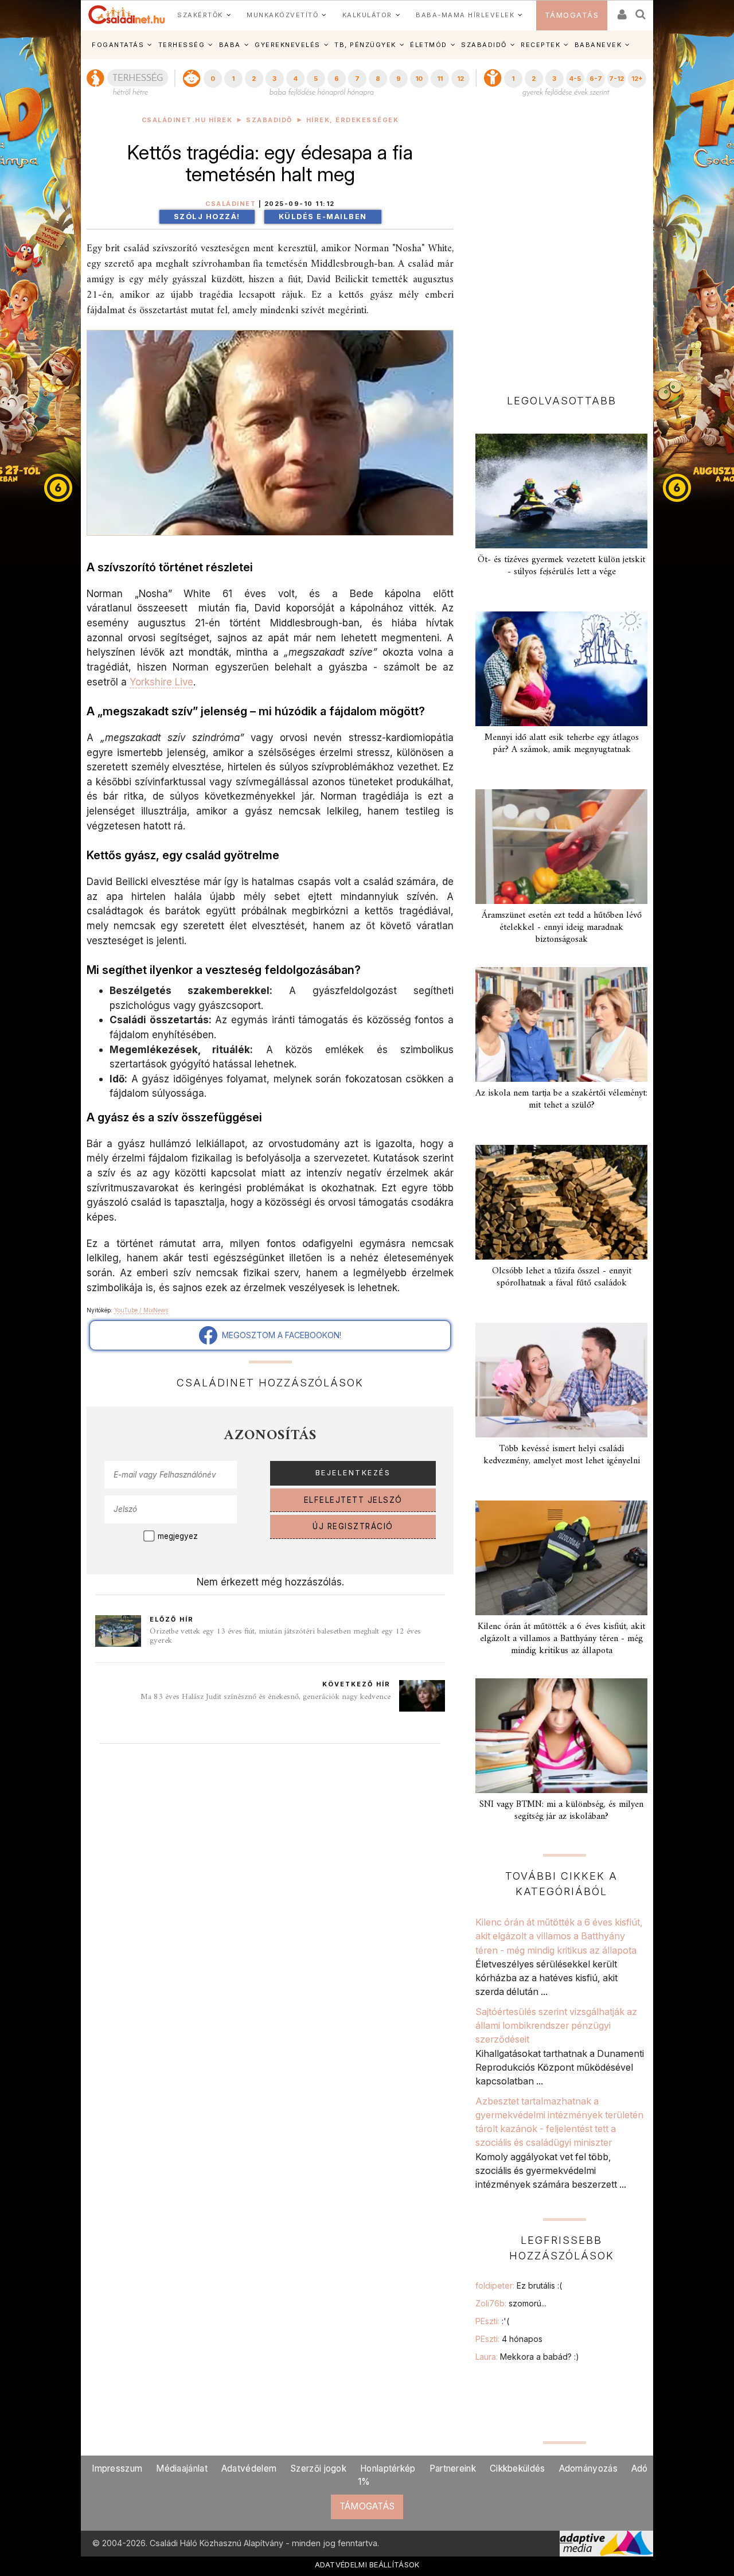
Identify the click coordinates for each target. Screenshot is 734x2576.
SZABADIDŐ (484, 45)
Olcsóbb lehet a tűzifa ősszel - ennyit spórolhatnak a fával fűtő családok (562, 1277)
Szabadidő (269, 120)
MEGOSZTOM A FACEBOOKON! (279, 1335)
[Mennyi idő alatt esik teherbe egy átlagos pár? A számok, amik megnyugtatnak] (561, 669)
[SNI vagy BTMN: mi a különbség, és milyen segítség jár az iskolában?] (561, 1736)
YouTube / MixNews (141, 1310)
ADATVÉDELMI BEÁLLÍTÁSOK (367, 2565)
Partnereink (453, 2468)
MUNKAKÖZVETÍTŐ (282, 15)
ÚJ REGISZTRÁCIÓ (353, 1526)
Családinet (231, 204)
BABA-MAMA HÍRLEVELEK (465, 15)
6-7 (596, 79)
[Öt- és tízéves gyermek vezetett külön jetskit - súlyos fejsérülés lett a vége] (561, 491)
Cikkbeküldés (518, 2468)
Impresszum (117, 2468)
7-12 (616, 79)
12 (460, 79)
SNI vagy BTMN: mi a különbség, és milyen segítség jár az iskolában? (561, 1811)
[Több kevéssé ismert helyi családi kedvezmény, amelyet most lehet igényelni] (561, 1380)
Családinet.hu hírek (187, 120)
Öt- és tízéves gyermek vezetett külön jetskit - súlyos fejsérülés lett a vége (561, 566)
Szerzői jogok (318, 2468)
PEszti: (492, 2321)
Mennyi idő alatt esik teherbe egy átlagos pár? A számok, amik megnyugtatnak (562, 744)
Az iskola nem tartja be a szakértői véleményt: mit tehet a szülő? (561, 1099)
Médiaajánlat (182, 2468)
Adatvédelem (249, 2468)
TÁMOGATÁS (572, 15)
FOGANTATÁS (118, 45)
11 (440, 79)
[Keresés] (641, 11)
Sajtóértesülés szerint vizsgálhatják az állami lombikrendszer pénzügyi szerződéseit (556, 2026)
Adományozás (588, 2468)
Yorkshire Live (161, 682)
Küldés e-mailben (323, 217)
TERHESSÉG (182, 45)
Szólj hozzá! (207, 217)
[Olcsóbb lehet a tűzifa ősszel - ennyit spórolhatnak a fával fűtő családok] (561, 1202)
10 (419, 79)
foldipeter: (519, 2285)
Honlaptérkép (388, 2468)
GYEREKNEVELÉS (288, 45)
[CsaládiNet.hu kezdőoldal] (127, 15)
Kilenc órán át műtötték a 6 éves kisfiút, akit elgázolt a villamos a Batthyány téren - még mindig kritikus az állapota (561, 1639)
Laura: (527, 2357)
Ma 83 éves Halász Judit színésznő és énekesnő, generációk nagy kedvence (266, 1697)
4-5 (575, 79)
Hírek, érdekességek (353, 120)
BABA (230, 45)
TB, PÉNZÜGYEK (365, 45)
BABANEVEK (598, 45)
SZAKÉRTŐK (200, 15)
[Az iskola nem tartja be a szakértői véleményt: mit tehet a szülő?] (561, 1024)
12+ (637, 79)
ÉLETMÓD (429, 45)
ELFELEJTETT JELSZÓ (353, 1500)
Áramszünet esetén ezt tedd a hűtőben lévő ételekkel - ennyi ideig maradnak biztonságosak (562, 927)
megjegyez (178, 1536)
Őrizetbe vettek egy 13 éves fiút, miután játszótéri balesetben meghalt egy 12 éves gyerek (285, 1636)
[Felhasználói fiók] (621, 11)
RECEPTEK (540, 45)
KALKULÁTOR (367, 15)
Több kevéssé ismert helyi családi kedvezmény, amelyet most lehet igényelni (562, 1455)
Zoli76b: (511, 2303)
